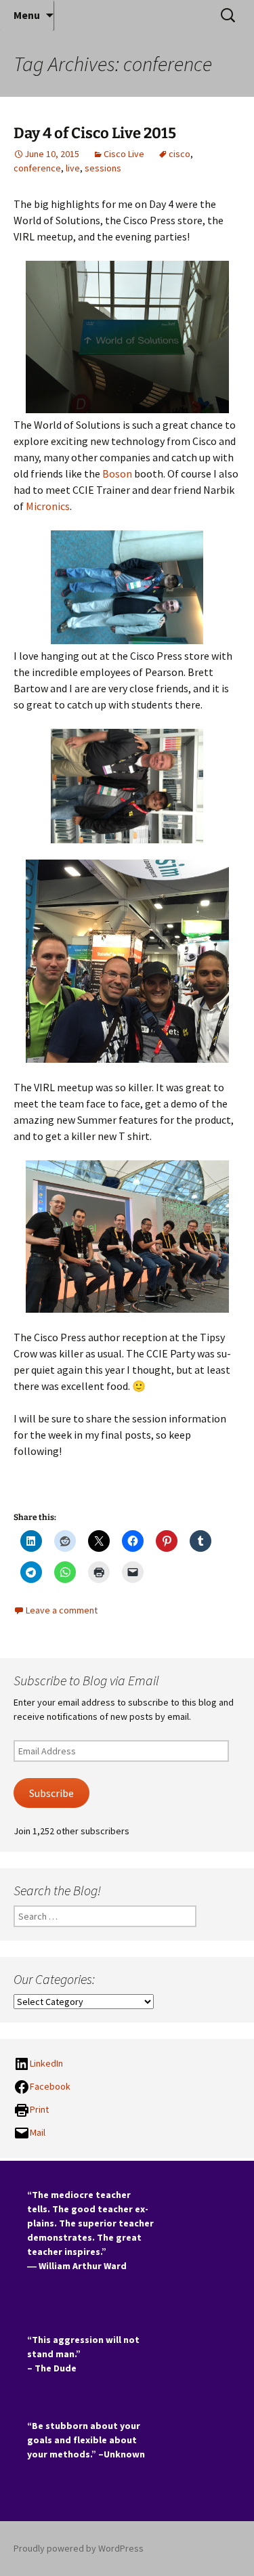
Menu (27, 15)
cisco (179, 154)
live (73, 168)
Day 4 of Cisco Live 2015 (95, 133)
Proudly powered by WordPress (79, 2548)
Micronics (48, 506)
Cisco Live (124, 154)
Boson (117, 473)
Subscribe (51, 1793)
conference (37, 168)
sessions (103, 168)
